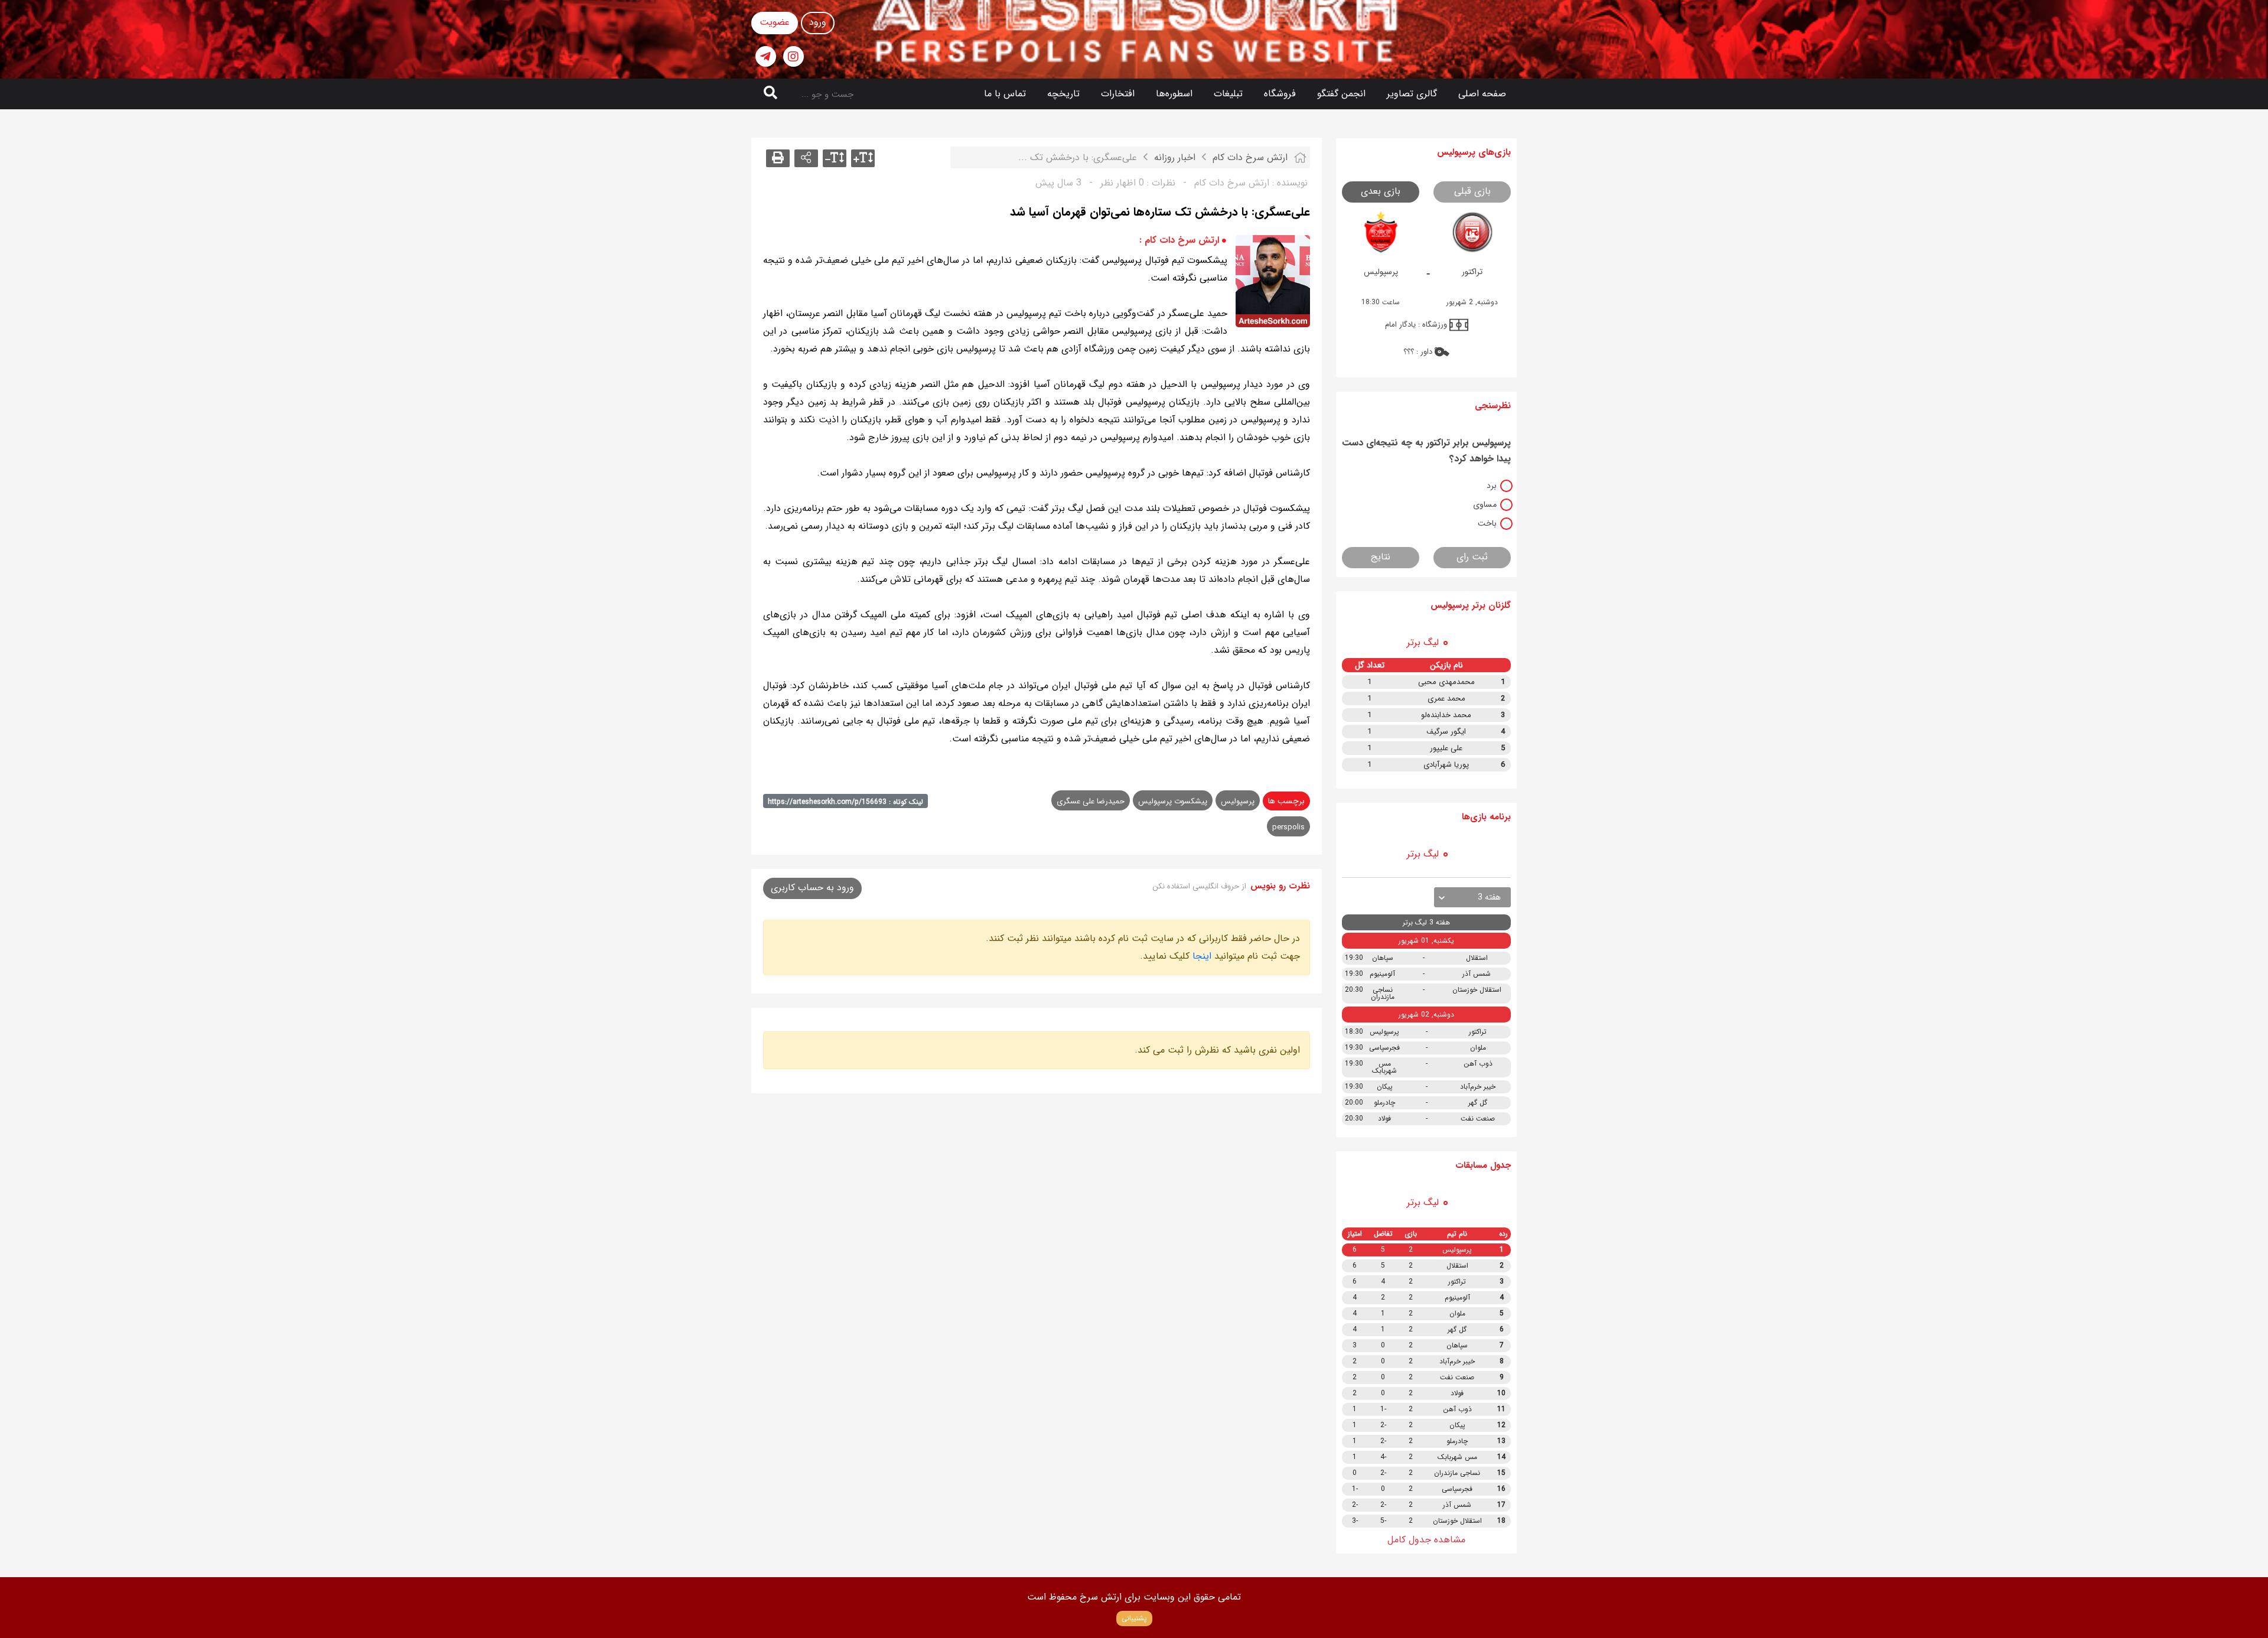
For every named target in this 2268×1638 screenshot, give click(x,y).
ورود (818, 22)
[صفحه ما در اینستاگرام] (794, 56)
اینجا (1202, 956)
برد (1492, 486)
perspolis (1288, 827)
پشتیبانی (1134, 1618)
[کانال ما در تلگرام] (766, 56)
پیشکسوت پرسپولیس (1173, 801)
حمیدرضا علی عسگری (1091, 801)
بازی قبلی (1472, 191)
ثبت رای (1472, 557)
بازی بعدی (1381, 191)
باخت (1487, 523)
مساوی (1485, 504)
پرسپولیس (1238, 801)
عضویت (775, 22)
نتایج (1381, 557)
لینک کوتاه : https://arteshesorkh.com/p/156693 (845, 802)
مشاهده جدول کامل (1426, 1540)
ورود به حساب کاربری (812, 888)
